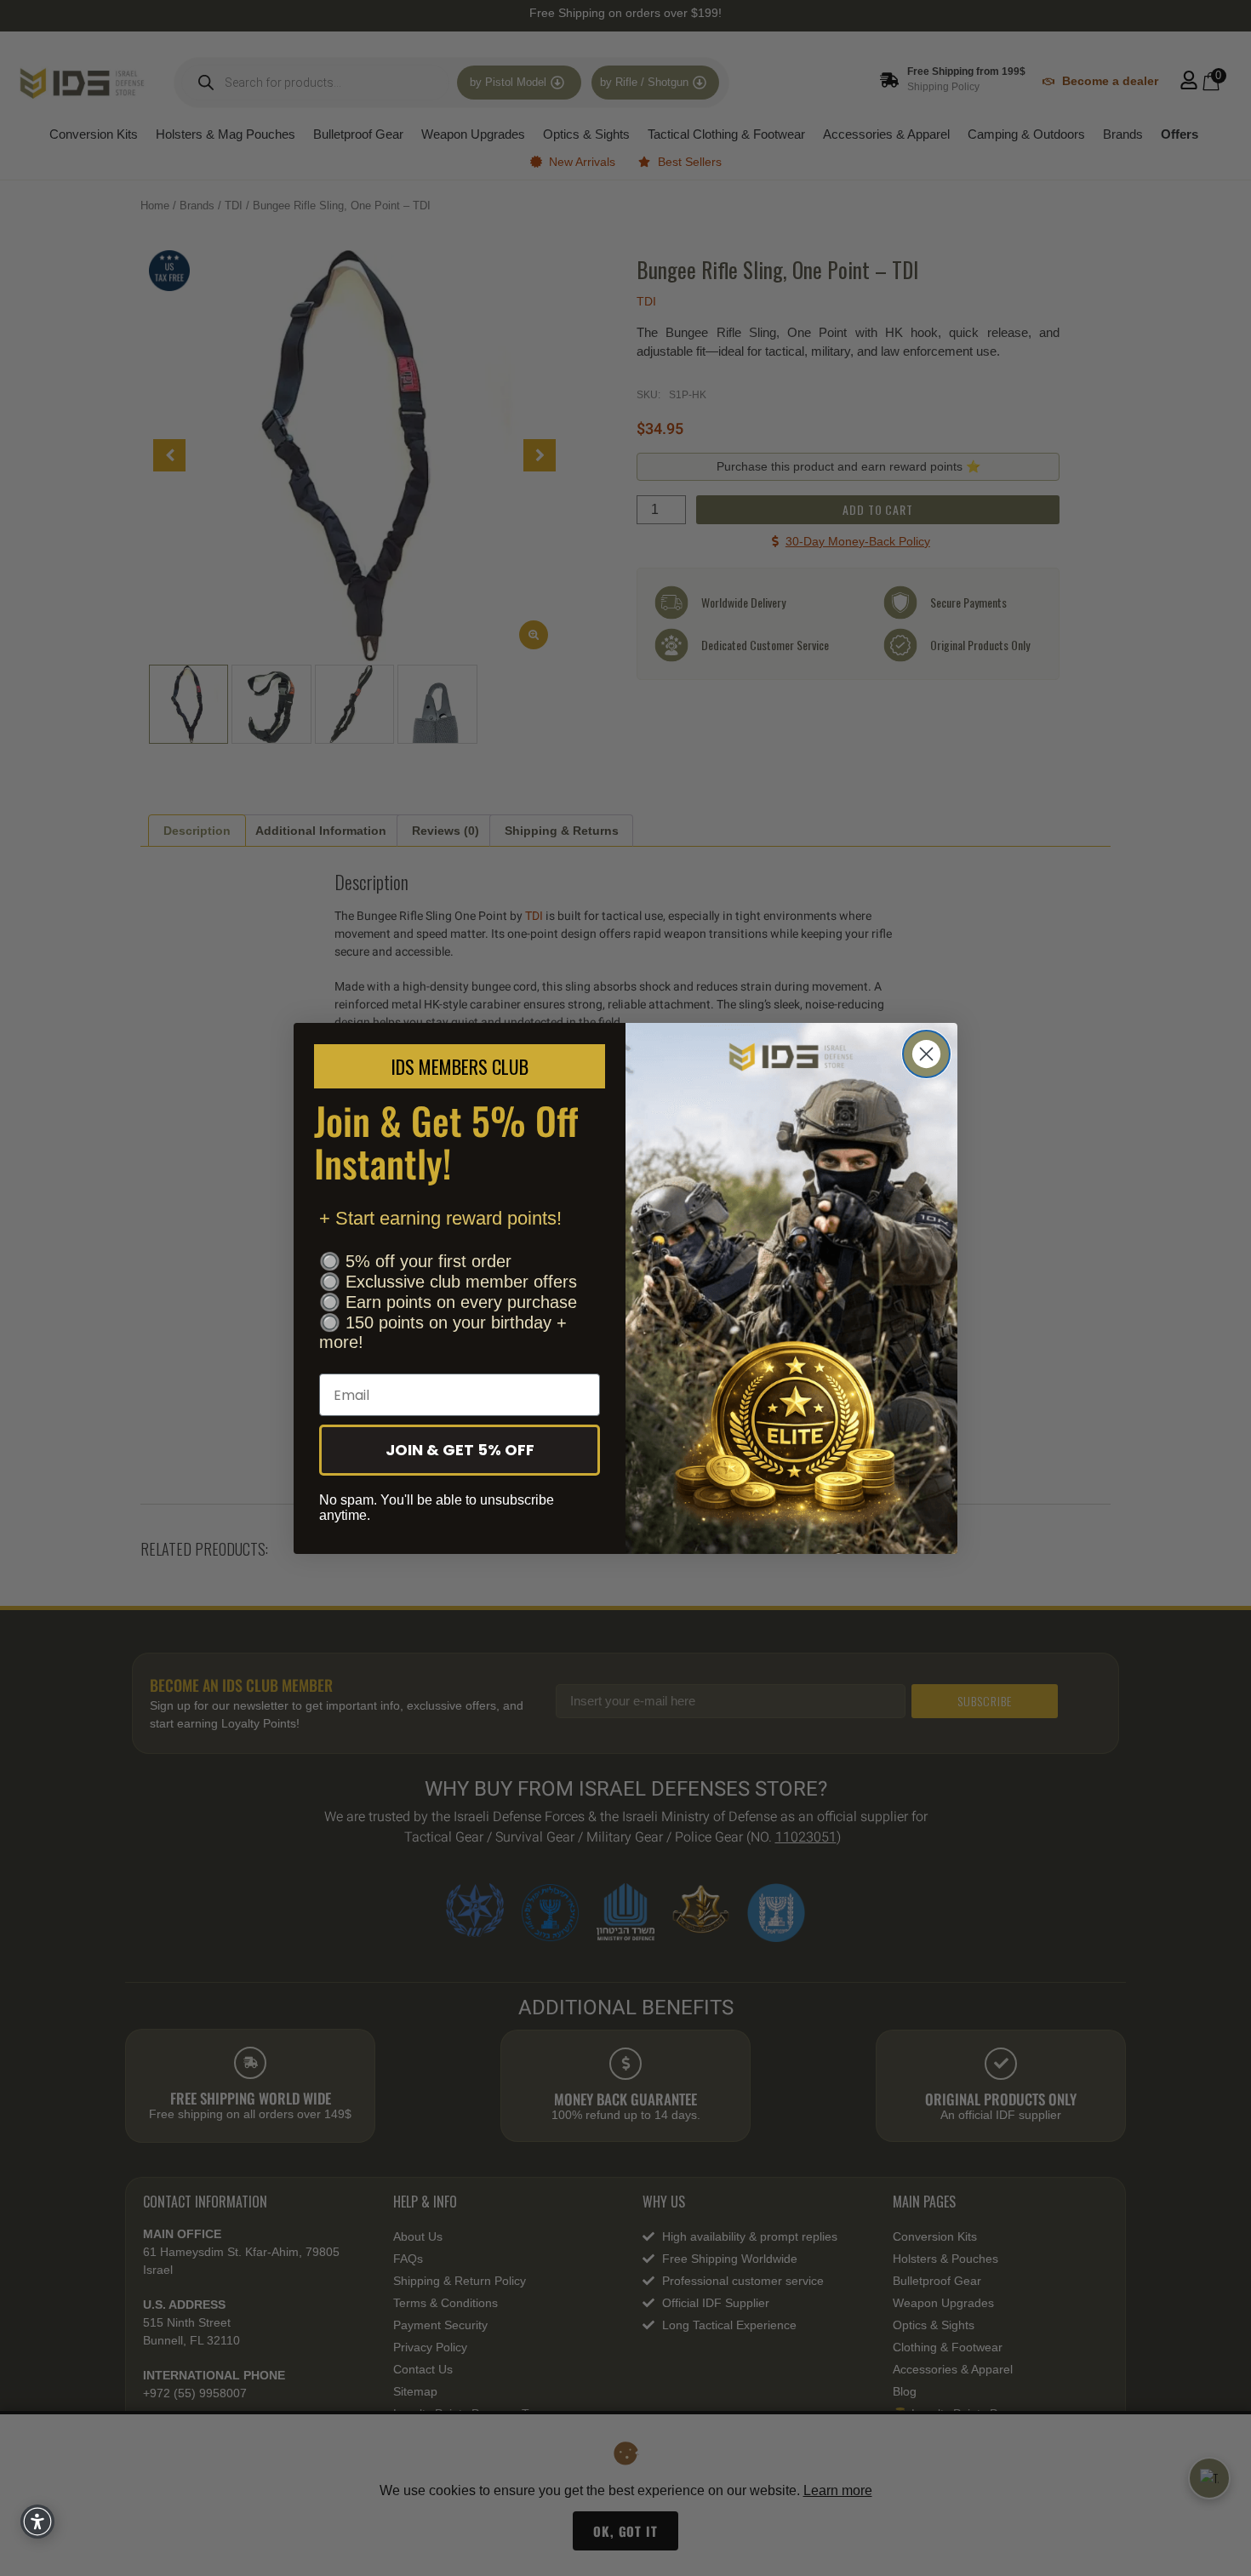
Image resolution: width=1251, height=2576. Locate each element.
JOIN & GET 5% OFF (460, 1450)
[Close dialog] (926, 1054)
